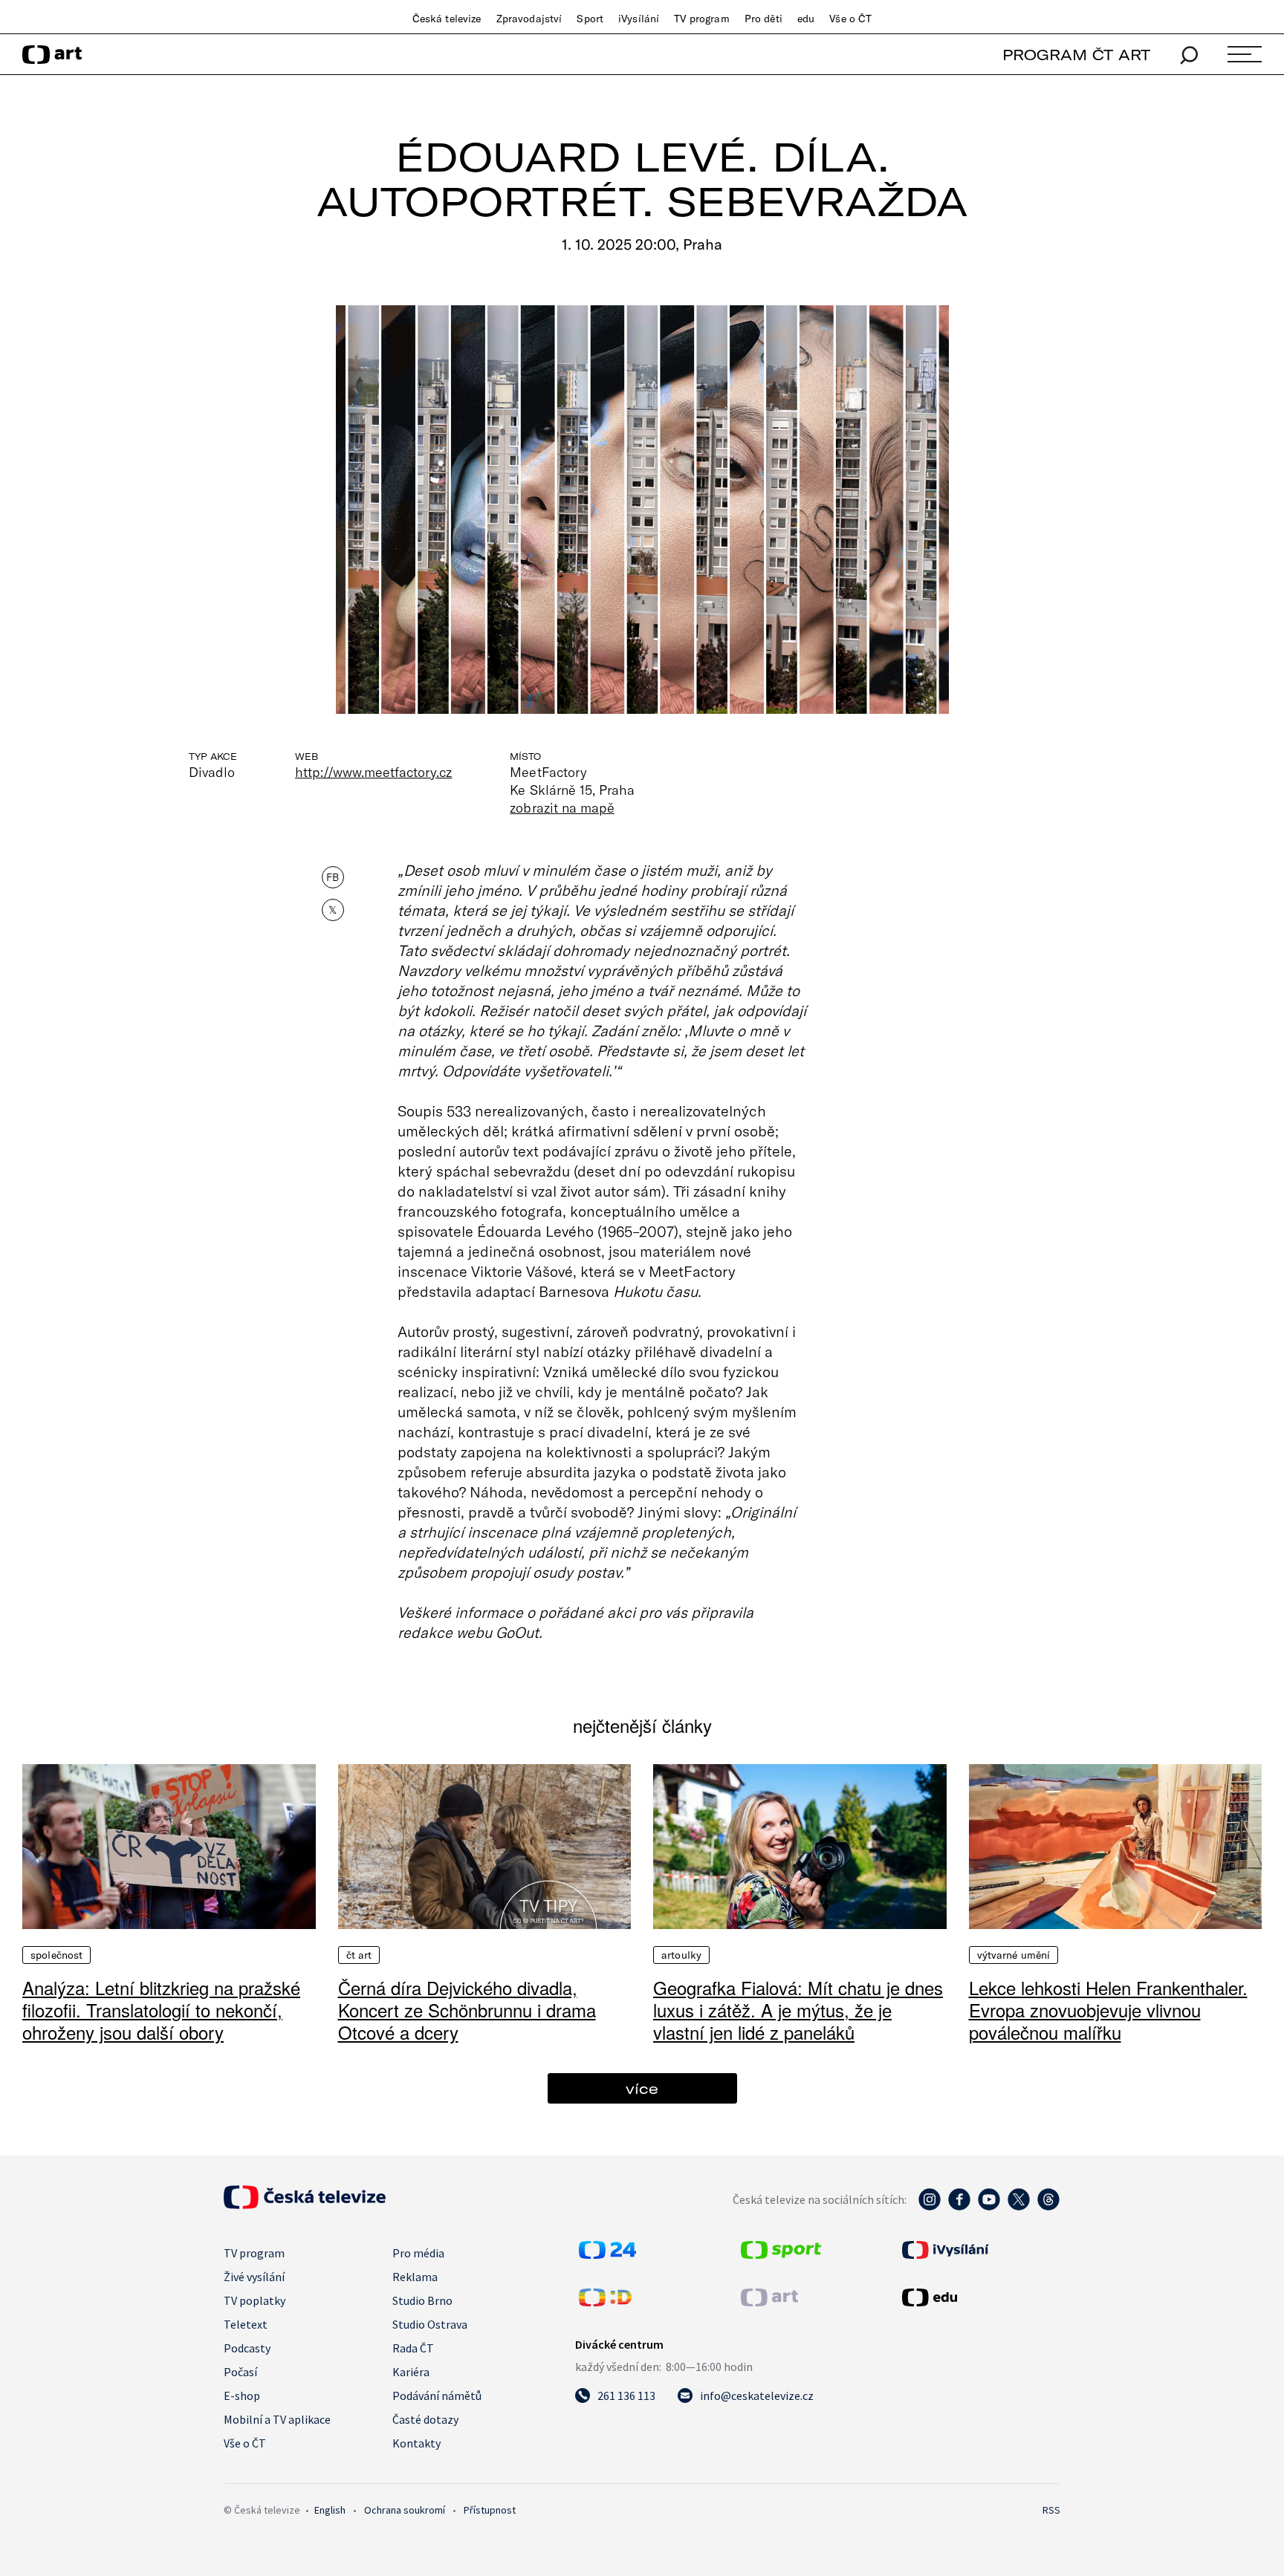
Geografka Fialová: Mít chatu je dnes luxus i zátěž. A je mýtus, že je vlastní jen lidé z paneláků (798, 2010)
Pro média (418, 2253)
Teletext (246, 2324)
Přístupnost (490, 2510)
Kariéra (411, 2372)
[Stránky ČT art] (769, 2302)
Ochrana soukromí (405, 2510)
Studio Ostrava (430, 2324)
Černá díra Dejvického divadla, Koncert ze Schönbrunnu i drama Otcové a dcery (467, 2010)
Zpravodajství (529, 19)
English (330, 2510)
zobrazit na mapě (562, 807)
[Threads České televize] (1048, 2207)
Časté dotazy (425, 2419)
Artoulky (681, 1955)
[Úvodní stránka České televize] (305, 2205)
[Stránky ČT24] (607, 2254)
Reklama (415, 2277)
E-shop (242, 2396)
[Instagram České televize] (930, 2207)
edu (806, 19)
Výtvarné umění (1014, 1955)
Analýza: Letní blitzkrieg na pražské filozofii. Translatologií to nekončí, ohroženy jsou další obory (161, 2010)
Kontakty (416, 2443)
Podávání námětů (437, 2396)
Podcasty (247, 2348)
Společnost (56, 1955)
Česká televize (447, 19)
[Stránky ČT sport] (781, 2254)
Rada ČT (413, 2348)
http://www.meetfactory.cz (373, 772)
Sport (590, 19)
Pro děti (763, 19)
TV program (701, 19)
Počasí (240, 2372)
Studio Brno (422, 2300)
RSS (1051, 2510)
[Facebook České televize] (959, 2207)
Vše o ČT (850, 19)
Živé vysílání (254, 2277)
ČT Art (359, 1955)
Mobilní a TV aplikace (277, 2419)
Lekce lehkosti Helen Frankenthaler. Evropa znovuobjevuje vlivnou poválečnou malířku (1108, 2010)
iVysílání (639, 19)
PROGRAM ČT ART (1076, 55)
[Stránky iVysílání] (979, 2250)
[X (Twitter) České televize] (1019, 2207)
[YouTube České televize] (989, 2207)
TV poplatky (254, 2300)
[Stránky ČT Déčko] (605, 2302)
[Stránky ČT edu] (979, 2297)
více (642, 2088)
